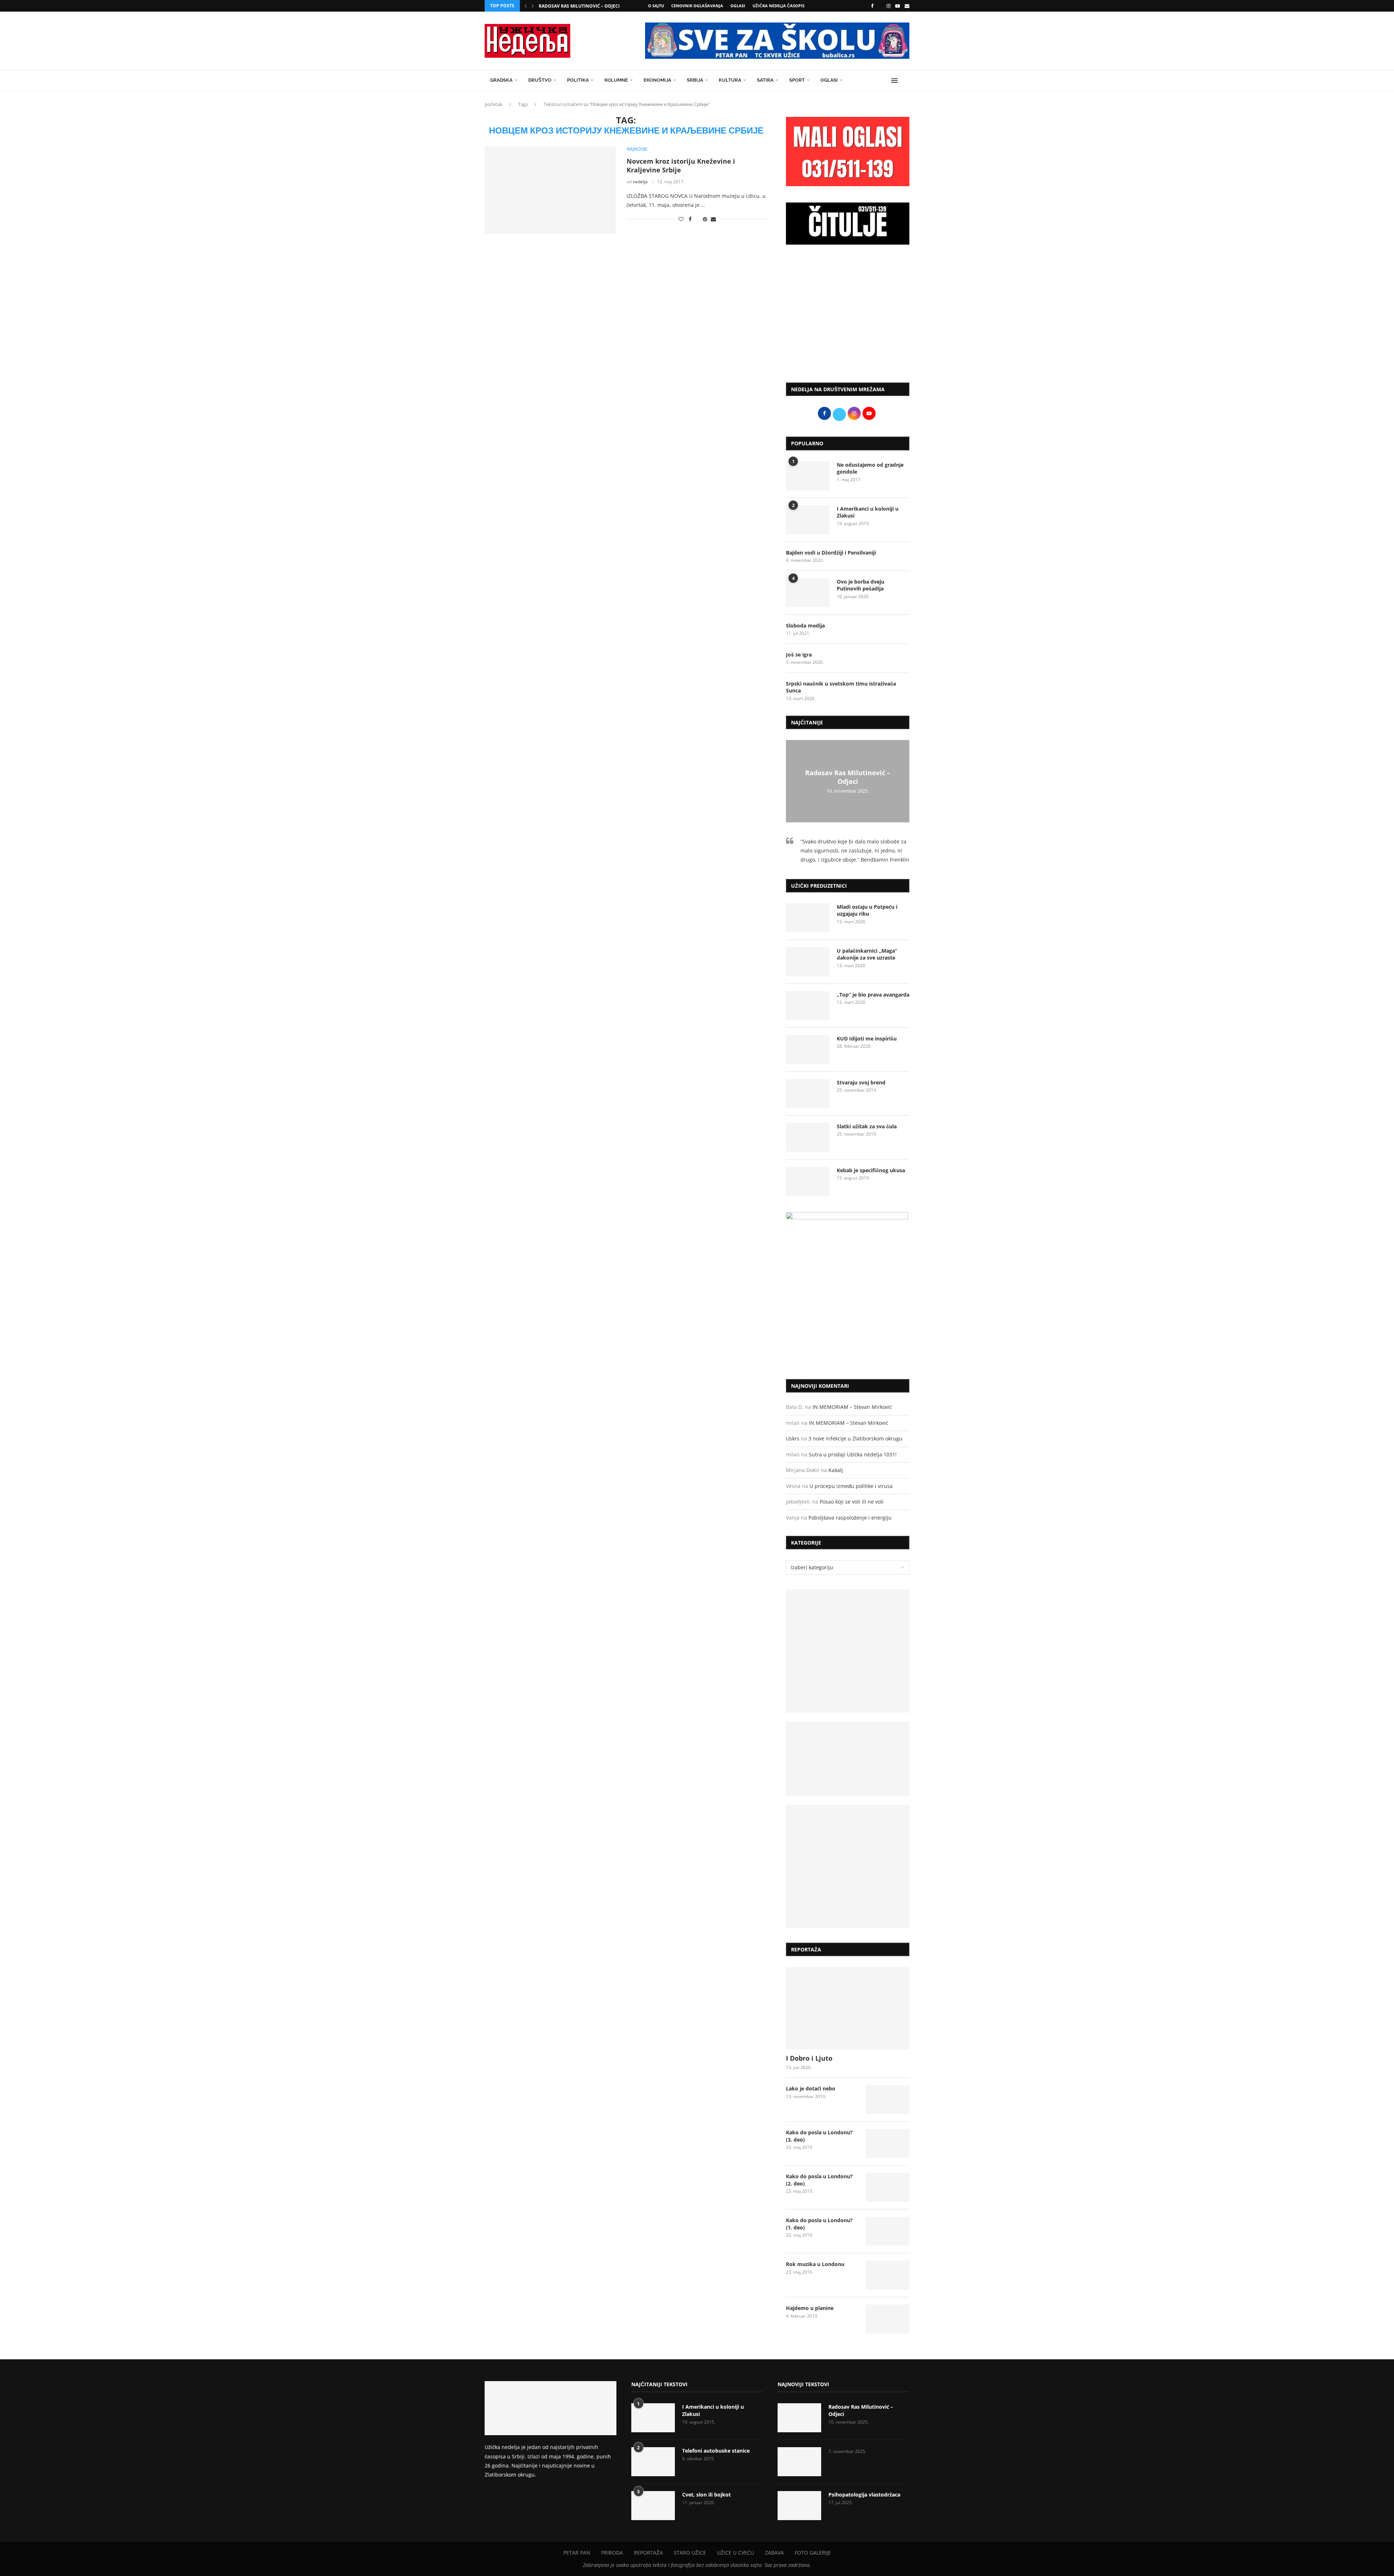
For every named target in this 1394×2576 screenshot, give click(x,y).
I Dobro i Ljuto (809, 2058)
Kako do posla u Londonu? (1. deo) (819, 2224)
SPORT (797, 80)
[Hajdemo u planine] (888, 2319)
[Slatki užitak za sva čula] (808, 1137)
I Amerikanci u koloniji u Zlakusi (868, 512)
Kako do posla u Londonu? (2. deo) (819, 2180)
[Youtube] (898, 6)
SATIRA (765, 80)
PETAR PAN (577, 2553)
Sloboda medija (805, 625)
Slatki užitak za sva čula (867, 1126)
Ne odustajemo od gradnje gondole (870, 468)
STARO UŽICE (690, 2553)
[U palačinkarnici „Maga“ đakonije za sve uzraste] (808, 962)
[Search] (906, 81)
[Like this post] (681, 219)
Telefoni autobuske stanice (716, 2451)
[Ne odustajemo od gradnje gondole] (808, 476)
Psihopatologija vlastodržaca (864, 2495)
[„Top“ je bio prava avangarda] (808, 1006)
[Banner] (848, 1866)
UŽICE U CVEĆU (735, 2553)
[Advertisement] (848, 317)
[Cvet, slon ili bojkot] (653, 2506)
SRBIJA (695, 80)
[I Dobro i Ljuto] (848, 2008)
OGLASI (738, 6)
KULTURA (730, 80)
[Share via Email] (713, 219)
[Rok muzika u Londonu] (888, 2275)
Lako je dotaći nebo (811, 2088)
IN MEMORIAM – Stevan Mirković (852, 1407)
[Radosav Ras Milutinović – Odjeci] (799, 2418)
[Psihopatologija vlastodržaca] (799, 2506)
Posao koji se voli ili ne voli (852, 1502)
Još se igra (799, 655)
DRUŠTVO (540, 80)
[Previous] (526, 6)
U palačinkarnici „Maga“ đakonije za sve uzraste (867, 954)
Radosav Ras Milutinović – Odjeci (579, 6)
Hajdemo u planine (810, 2308)
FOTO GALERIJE (813, 2553)
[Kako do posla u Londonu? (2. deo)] (888, 2187)
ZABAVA (774, 2553)
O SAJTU (656, 6)
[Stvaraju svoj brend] (808, 1093)
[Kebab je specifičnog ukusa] (808, 1181)
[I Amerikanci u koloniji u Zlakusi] (808, 520)
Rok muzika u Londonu (815, 2264)
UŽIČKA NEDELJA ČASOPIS (778, 6)
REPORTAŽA (648, 2553)
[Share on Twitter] (697, 219)
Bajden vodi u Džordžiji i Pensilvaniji (831, 553)
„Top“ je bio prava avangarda (873, 995)
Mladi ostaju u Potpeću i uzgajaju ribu (867, 910)
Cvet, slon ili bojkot (706, 2495)
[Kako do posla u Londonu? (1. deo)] (888, 2231)
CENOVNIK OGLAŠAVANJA (697, 6)
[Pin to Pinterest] (705, 219)
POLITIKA (578, 80)
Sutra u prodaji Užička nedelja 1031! (853, 1454)
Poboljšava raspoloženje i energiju (850, 1518)
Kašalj (836, 1470)
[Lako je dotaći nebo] (888, 2099)
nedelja (640, 182)
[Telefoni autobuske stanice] (653, 2462)
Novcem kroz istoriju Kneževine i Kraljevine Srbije (681, 165)
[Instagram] (888, 6)
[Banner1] (848, 1651)
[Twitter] (880, 6)
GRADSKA (501, 80)
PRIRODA (612, 2553)
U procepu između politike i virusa (851, 1486)
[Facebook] (872, 6)
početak (494, 104)
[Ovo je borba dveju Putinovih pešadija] (808, 593)
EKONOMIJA (657, 80)
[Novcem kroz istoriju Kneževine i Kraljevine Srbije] (550, 190)
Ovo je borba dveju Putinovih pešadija (861, 585)
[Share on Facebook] (690, 219)
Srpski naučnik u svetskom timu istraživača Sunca (841, 687)
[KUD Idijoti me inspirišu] (808, 1050)
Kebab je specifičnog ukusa (871, 1170)
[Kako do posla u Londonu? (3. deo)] (888, 2143)
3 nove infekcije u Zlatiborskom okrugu (855, 1438)
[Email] (907, 6)
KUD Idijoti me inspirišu (867, 1038)
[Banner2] (848, 1759)
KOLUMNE (616, 80)
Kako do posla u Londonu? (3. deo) (819, 2136)
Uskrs (793, 1438)
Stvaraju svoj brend (861, 1082)
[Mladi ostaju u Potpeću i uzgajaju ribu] (808, 918)
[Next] (533, 6)
